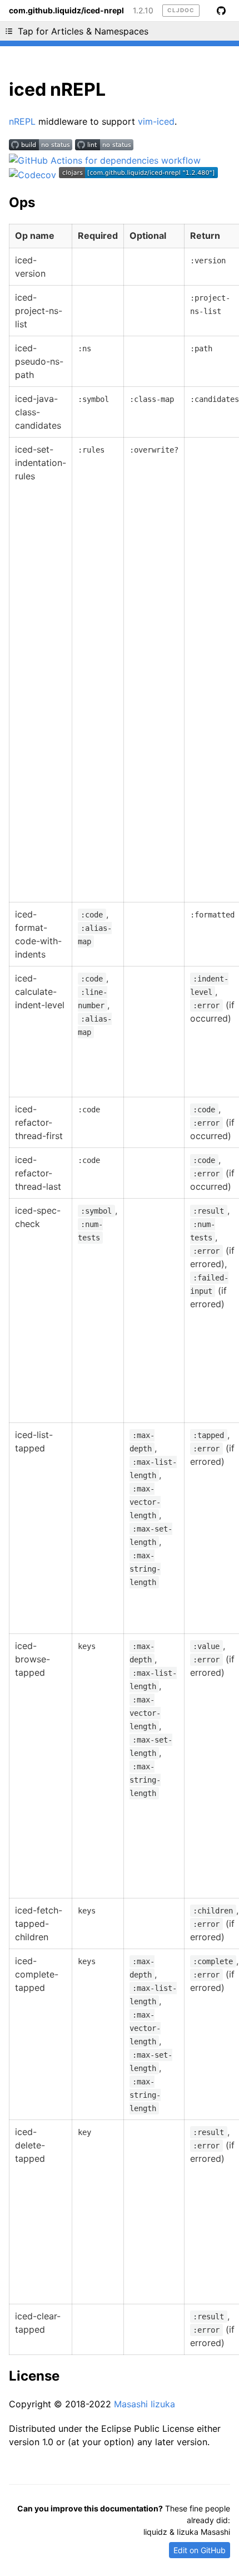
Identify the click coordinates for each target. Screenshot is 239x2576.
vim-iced (156, 121)
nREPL (22, 121)
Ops (22, 202)
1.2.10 (143, 11)
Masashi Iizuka (145, 2404)
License (34, 2376)
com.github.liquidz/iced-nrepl (66, 11)
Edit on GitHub (200, 2550)
